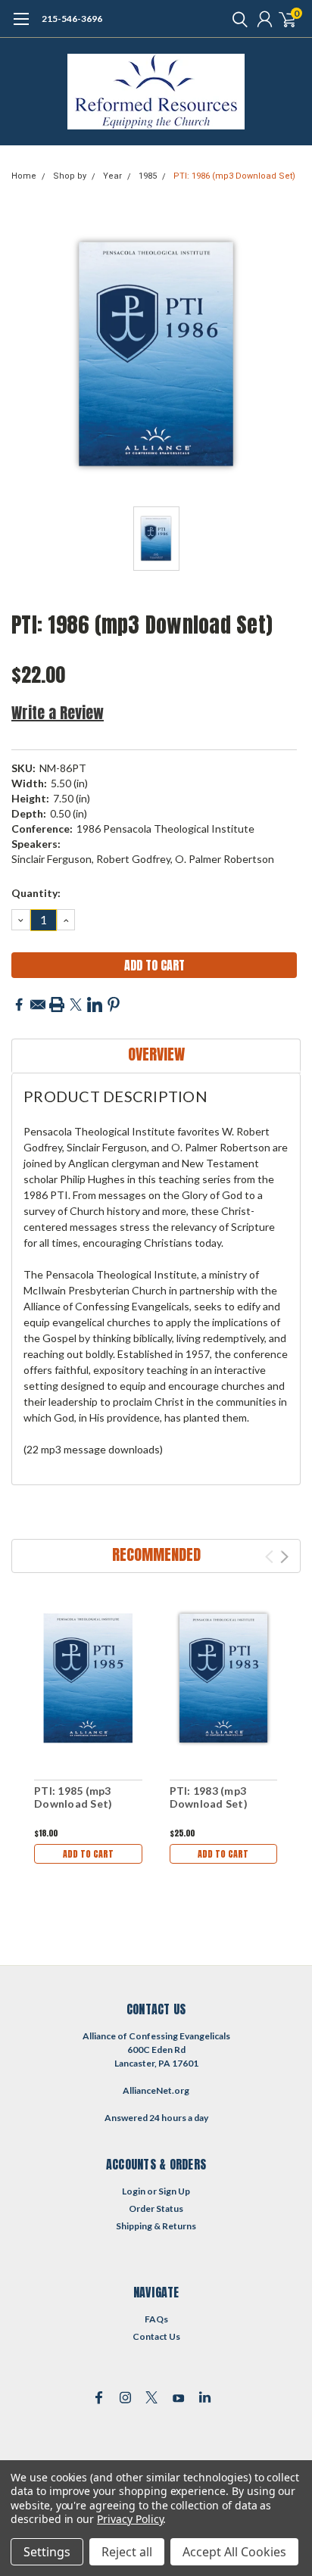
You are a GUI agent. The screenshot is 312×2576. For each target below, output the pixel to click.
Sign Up (174, 2191)
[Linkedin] (95, 1005)
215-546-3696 (72, 19)
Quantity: (36, 893)
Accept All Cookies (234, 2552)
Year (112, 176)
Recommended (156, 1554)
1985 (148, 176)
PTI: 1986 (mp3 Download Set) (234, 176)
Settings (47, 2552)
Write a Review (58, 713)
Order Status (156, 2208)
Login (134, 2191)
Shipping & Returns (156, 2226)
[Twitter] (76, 1005)
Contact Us (156, 2336)
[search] (236, 19)
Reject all (127, 2552)
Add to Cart (88, 1854)
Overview (156, 1054)
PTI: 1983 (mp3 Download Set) (209, 1797)
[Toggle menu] (21, 26)
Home (24, 176)
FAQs (156, 2319)
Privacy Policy (130, 2519)
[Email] (38, 1005)
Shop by (70, 176)
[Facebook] (19, 1005)
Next (284, 1557)
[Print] (57, 1005)
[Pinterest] (114, 1005)
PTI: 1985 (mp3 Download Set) (73, 1797)
